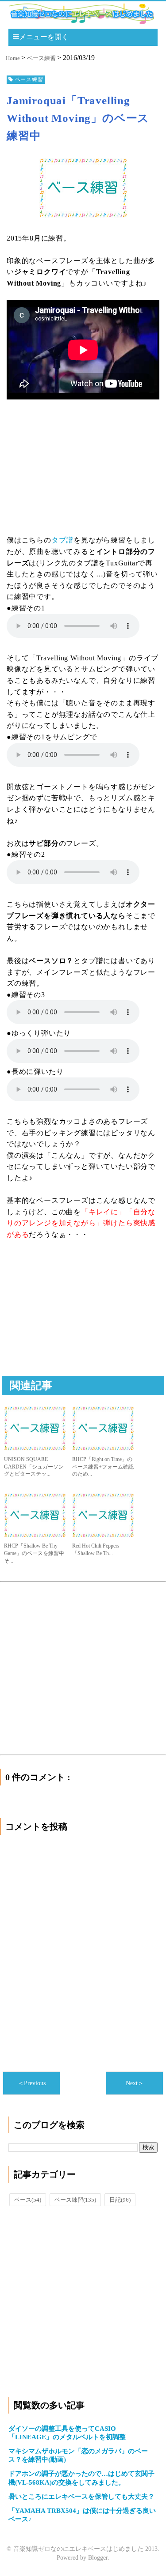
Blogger (98, 2558)
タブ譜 (62, 540)
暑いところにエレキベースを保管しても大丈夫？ (81, 2497)
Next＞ (135, 2083)
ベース (28, 2200)
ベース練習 (75, 2200)
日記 (120, 2200)
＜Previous (32, 2083)
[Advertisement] (73, 1318)
